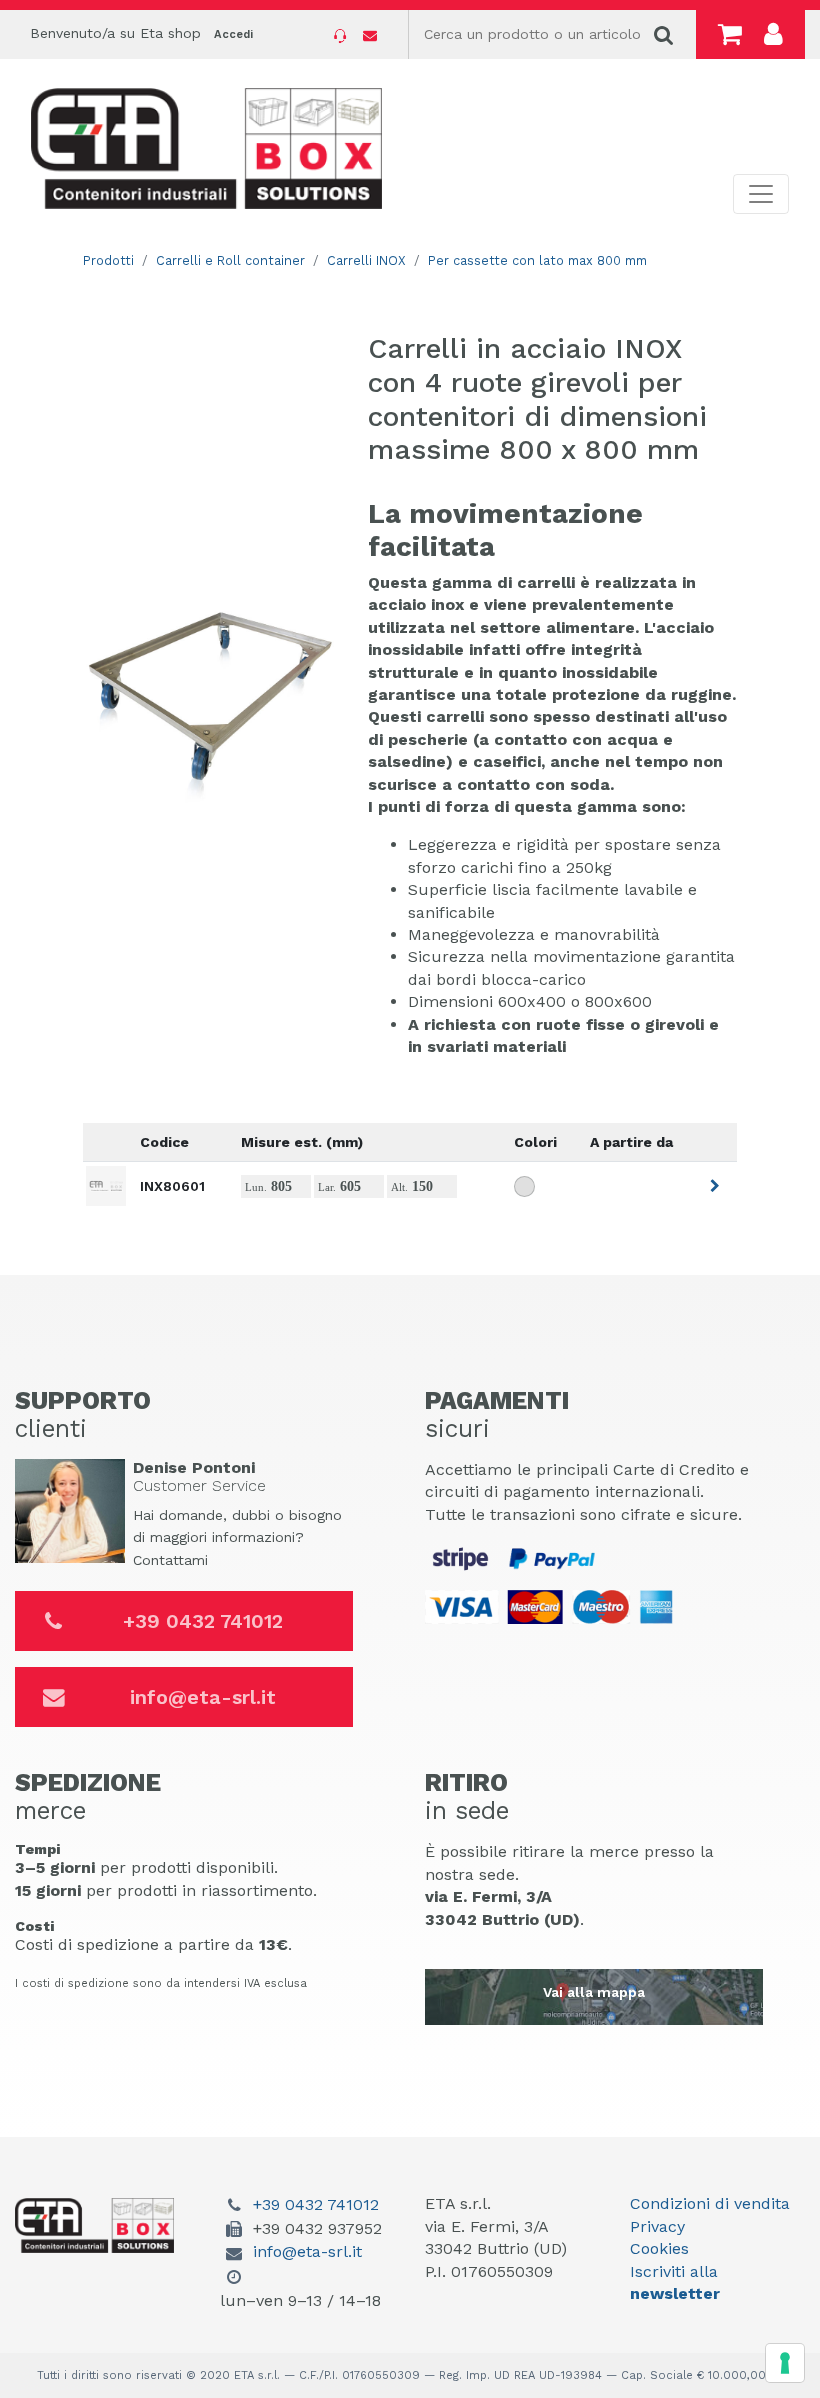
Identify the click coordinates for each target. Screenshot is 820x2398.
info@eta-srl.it (203, 1697)
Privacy (657, 2226)
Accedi (233, 34)
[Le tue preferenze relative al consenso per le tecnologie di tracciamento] (785, 2363)
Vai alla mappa (594, 1992)
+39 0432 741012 (203, 1621)
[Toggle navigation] (761, 194)
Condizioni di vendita (710, 2203)
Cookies (659, 2248)
